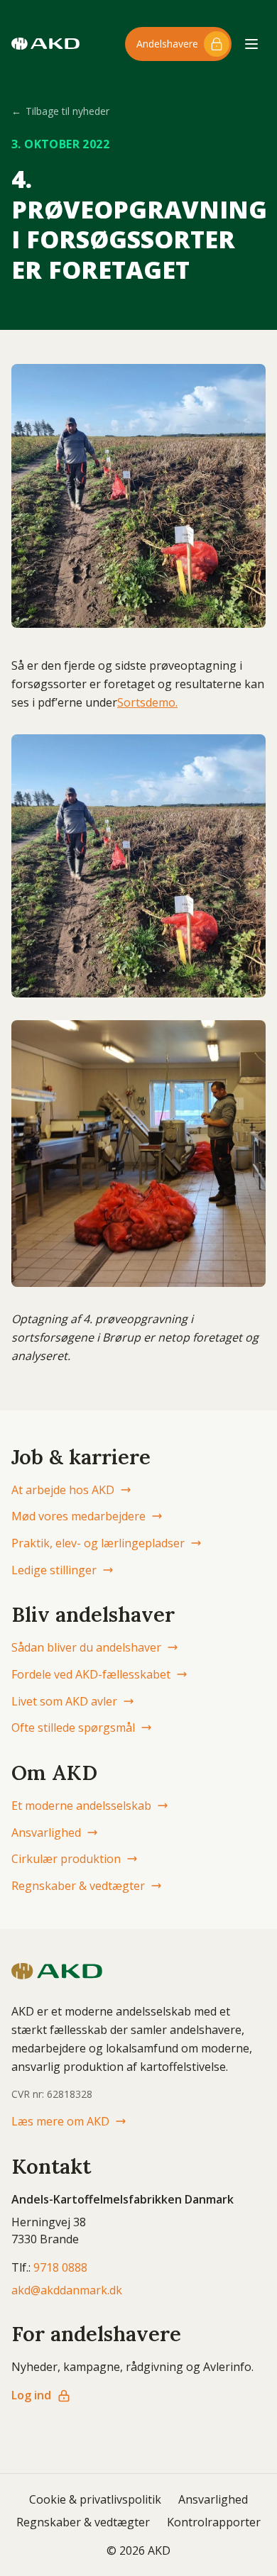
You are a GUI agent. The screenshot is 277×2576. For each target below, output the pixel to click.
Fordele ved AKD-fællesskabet (91, 1674)
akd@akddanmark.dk (67, 2290)
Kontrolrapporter (214, 2522)
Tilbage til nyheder (60, 111)
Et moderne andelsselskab (81, 1806)
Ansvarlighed (46, 1833)
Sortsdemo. (147, 702)
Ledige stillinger (54, 1570)
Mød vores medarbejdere (78, 1516)
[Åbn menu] (251, 44)
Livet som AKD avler (64, 1701)
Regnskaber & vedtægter (78, 1886)
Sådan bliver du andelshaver (86, 1647)
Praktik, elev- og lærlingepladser (98, 1543)
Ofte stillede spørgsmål (73, 1728)
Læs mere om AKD (60, 2121)
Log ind (31, 2395)
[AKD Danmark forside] (45, 44)
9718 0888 (60, 2267)
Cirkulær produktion (66, 1859)
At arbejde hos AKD (63, 1490)
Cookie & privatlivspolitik (95, 2499)
